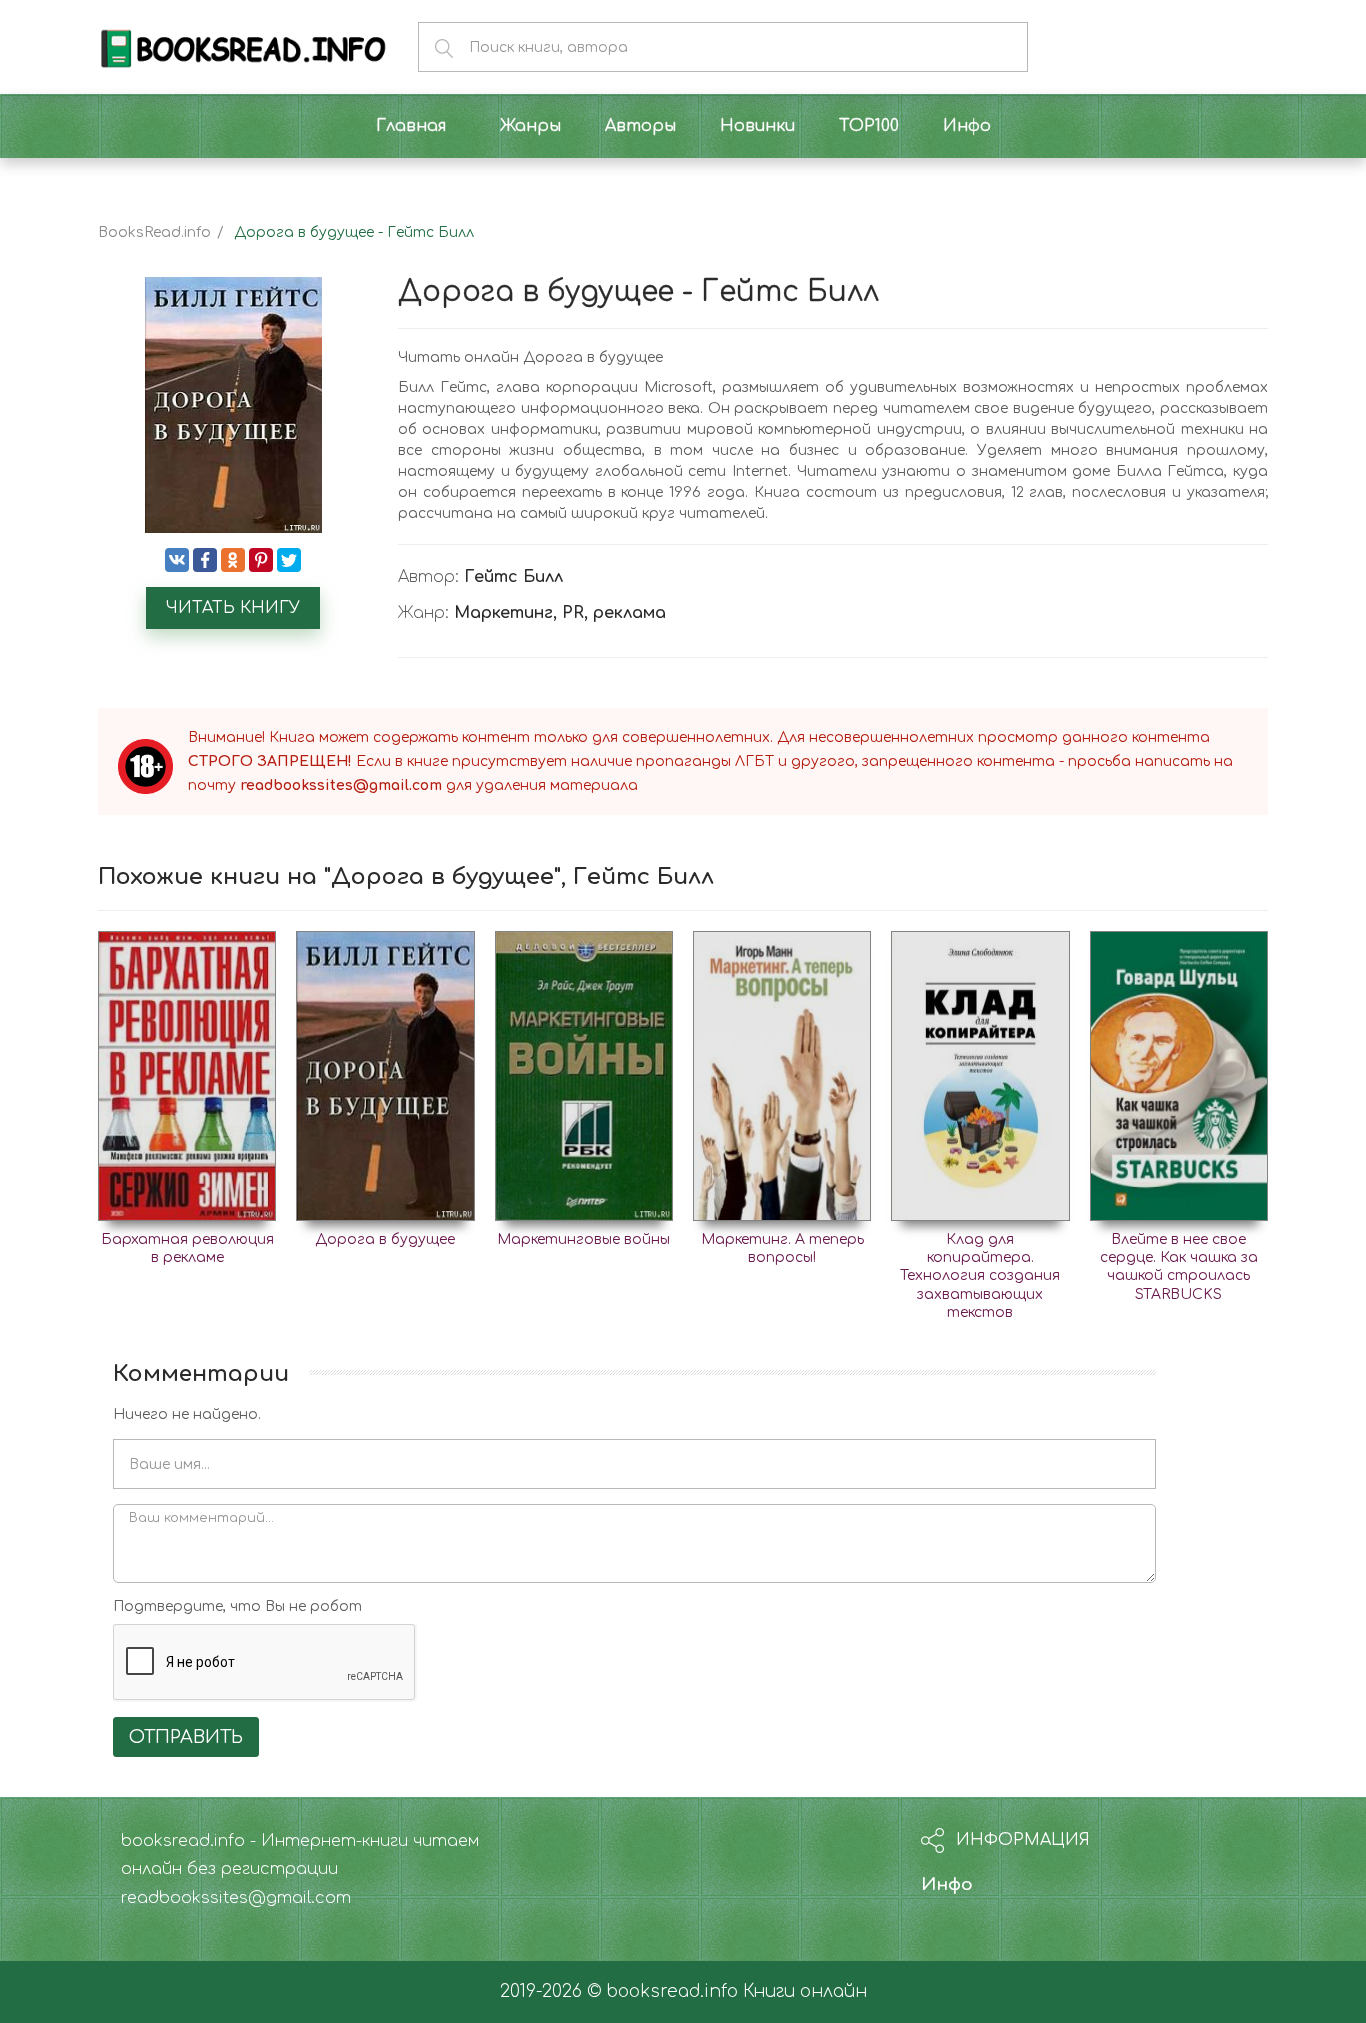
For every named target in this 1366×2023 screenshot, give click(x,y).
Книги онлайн (805, 1991)
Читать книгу (233, 608)
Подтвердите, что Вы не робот (237, 1606)
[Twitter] (289, 560)
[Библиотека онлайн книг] (243, 46)
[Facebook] (205, 560)
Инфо (947, 1884)
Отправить (186, 1737)
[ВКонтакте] (177, 560)
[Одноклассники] (233, 560)
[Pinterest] (261, 560)
